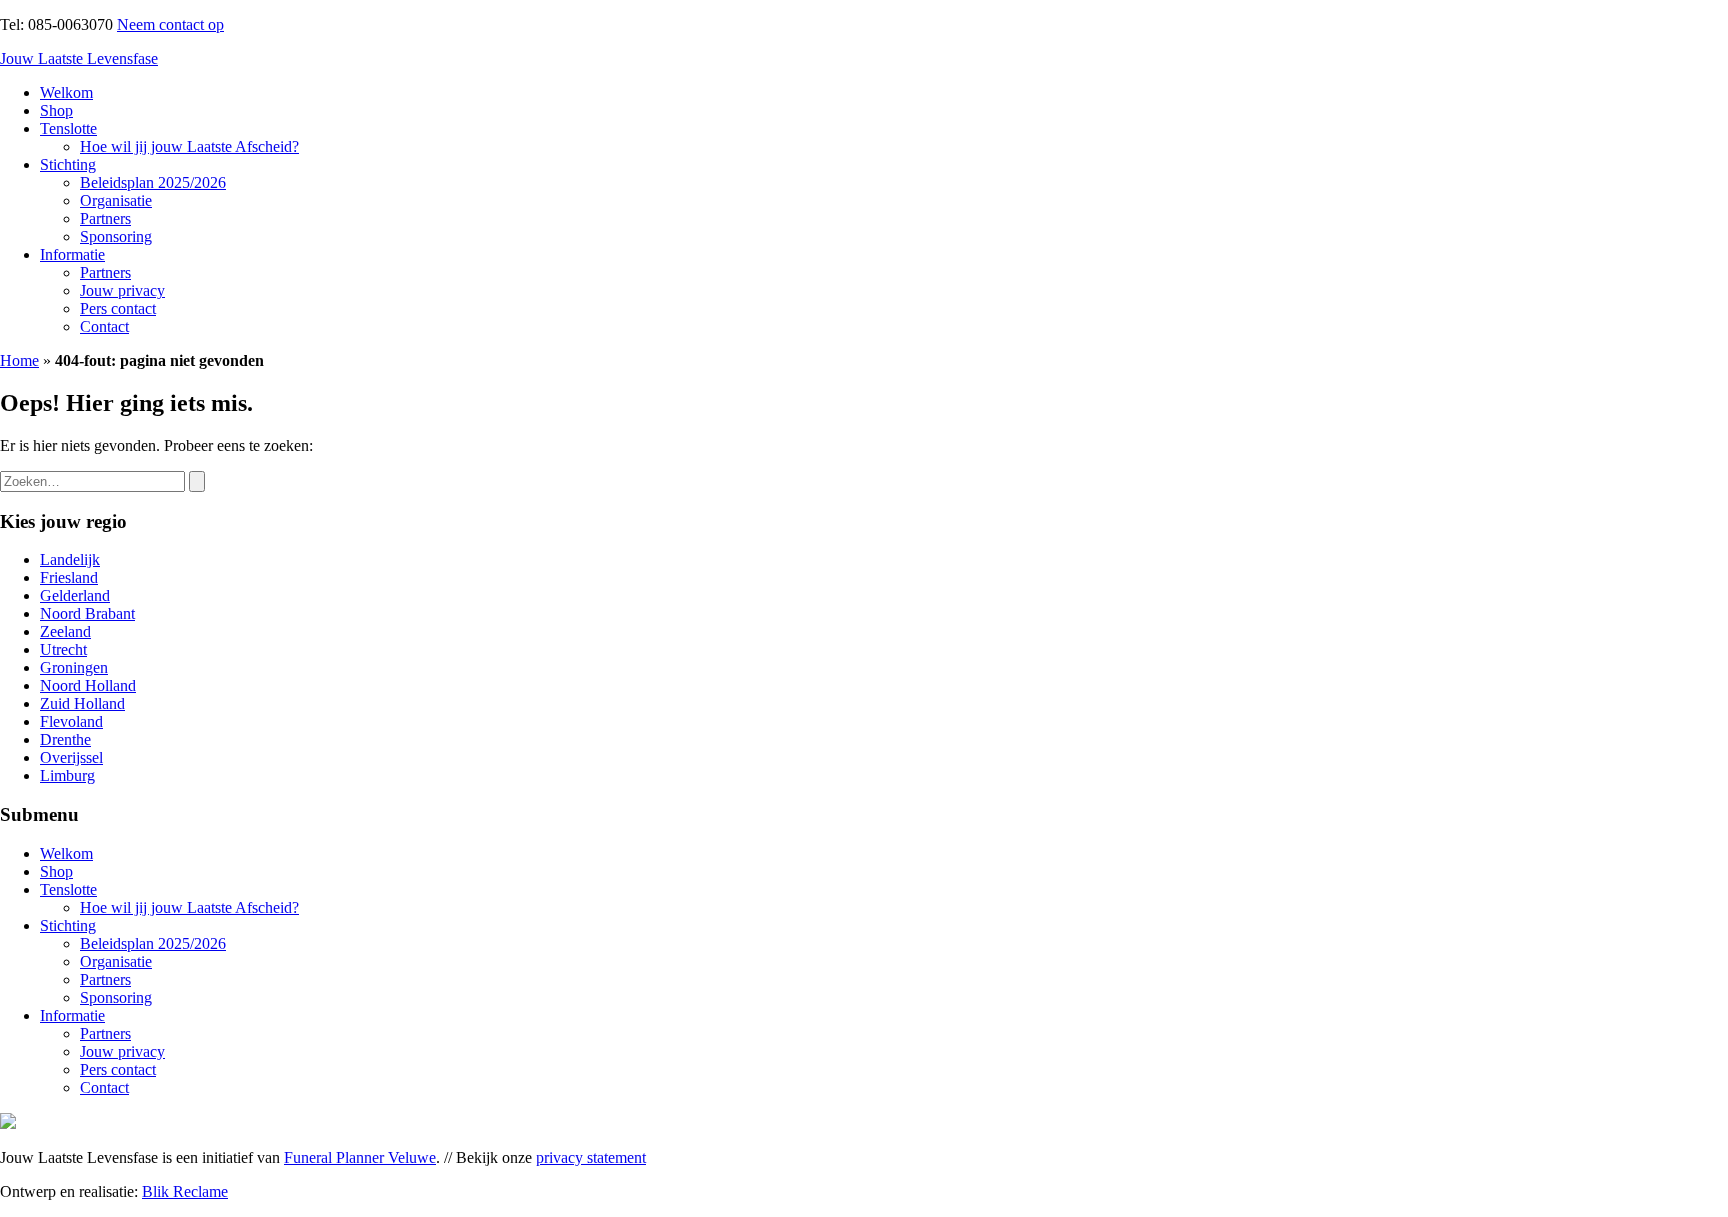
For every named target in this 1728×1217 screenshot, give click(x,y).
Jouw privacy (122, 290)
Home (19, 360)
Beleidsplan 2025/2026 (153, 182)
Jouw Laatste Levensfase (79, 58)
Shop (56, 110)
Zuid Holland (82, 703)
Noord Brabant (87, 613)
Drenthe (65, 739)
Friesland (69, 577)
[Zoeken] (197, 481)
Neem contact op (170, 24)
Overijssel (71, 757)
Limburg (67, 775)
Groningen (74, 667)
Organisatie (116, 200)
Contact (104, 326)
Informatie (72, 254)
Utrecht (63, 649)
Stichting (68, 164)
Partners (105, 218)
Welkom (66, 92)
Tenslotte (68, 128)
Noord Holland (88, 685)
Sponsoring (116, 236)
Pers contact (118, 308)
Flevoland (71, 721)
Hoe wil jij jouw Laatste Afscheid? (189, 146)
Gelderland (75, 595)
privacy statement (591, 1157)
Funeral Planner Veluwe (360, 1157)
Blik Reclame (185, 1191)
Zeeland (65, 631)
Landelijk (70, 559)
